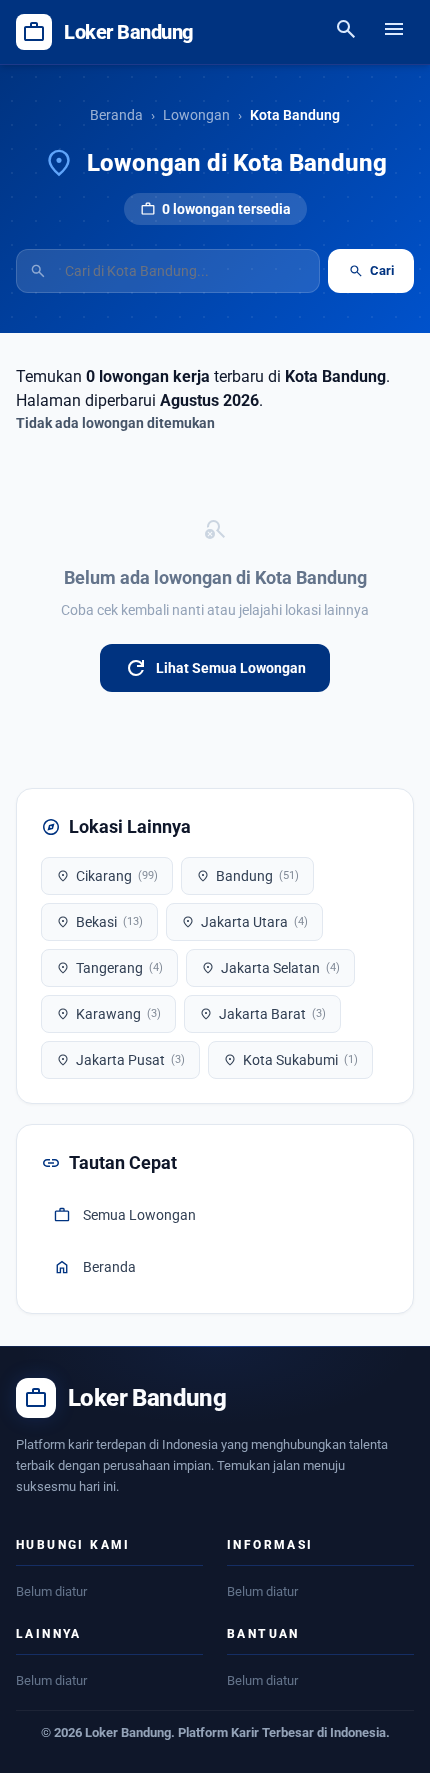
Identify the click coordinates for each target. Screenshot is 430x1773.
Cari (371, 271)
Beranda (116, 115)
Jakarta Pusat (120, 1060)
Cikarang (107, 876)
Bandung (247, 876)
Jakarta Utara (244, 922)
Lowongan (196, 115)
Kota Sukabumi (290, 1060)
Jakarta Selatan (270, 968)
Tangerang (109, 968)
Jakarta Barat (262, 1014)
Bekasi (99, 922)
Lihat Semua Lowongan (215, 668)
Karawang (108, 1014)
